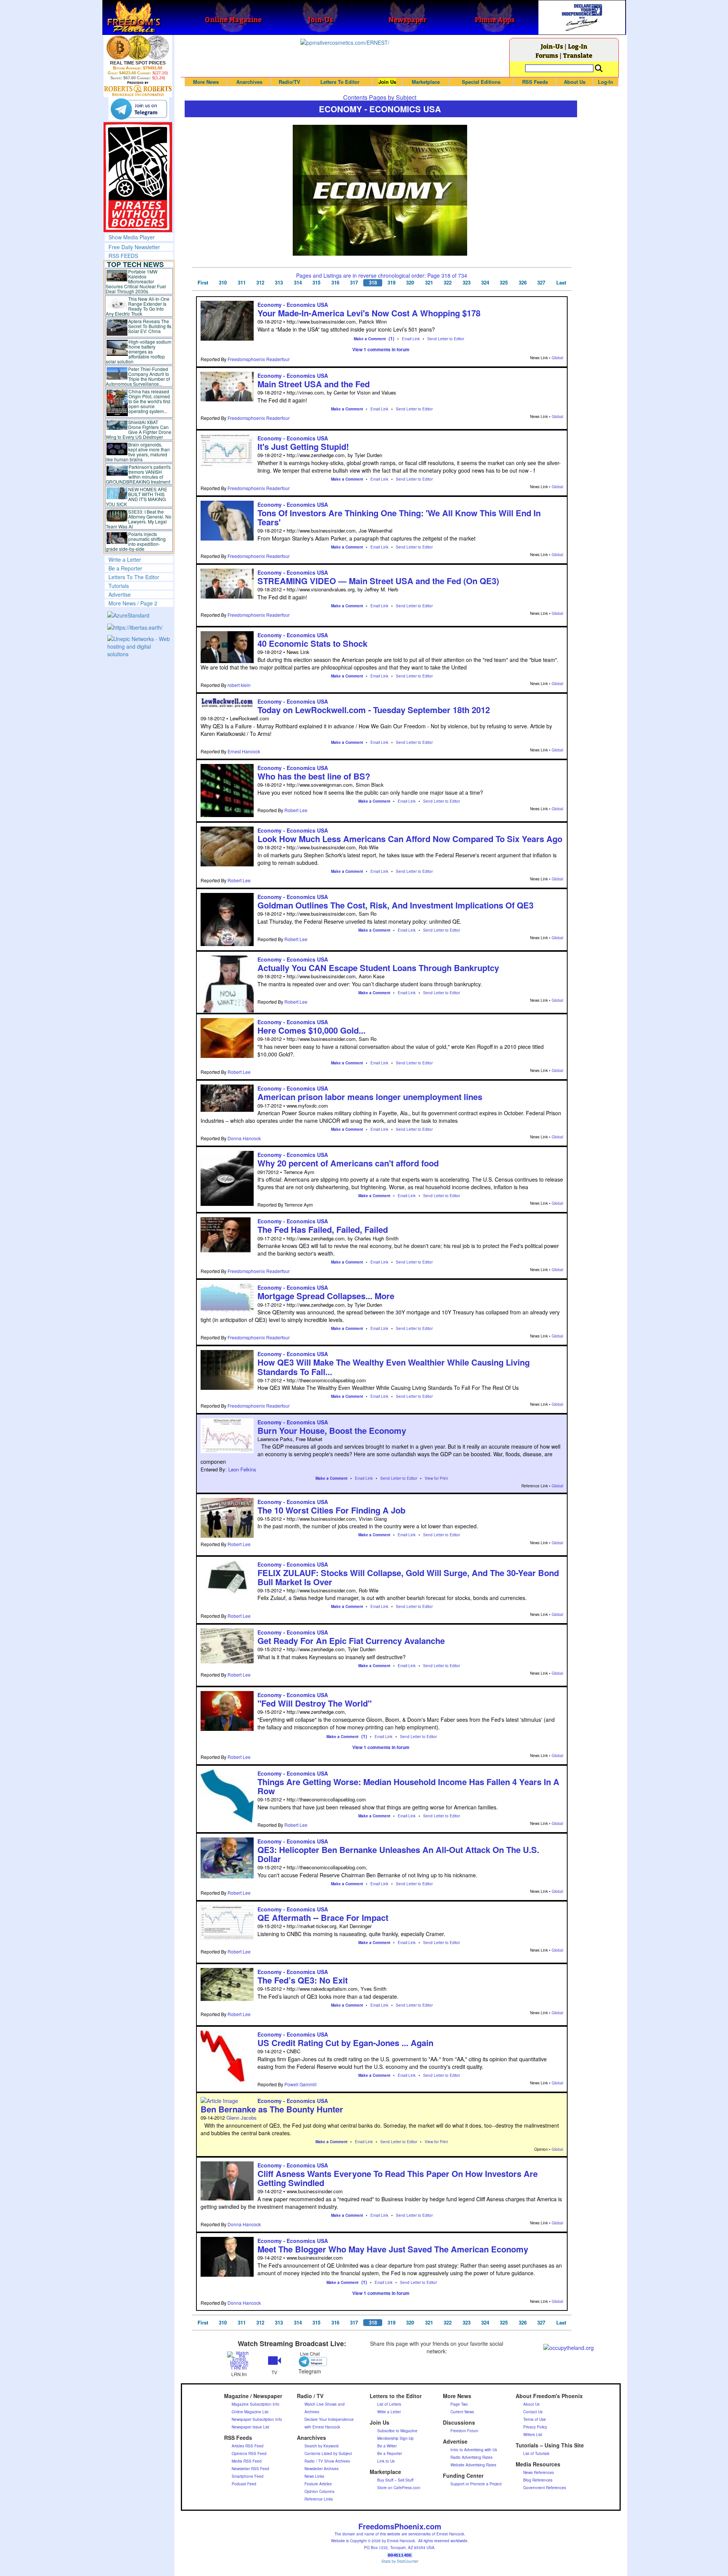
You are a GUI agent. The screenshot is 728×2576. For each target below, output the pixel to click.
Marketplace (426, 82)
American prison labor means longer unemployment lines (370, 1097)
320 (410, 283)
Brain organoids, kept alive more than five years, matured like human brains (138, 452)
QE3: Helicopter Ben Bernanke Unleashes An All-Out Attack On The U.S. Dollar (398, 1854)
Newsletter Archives (322, 2469)
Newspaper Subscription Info (257, 2419)
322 (448, 283)
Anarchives (249, 82)
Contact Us (533, 2412)
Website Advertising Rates (473, 2465)
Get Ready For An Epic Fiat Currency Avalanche (351, 1641)
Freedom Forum (464, 2431)
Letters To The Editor (134, 577)
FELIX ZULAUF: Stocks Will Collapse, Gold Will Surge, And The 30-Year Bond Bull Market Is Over (408, 1577)
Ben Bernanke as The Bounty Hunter (272, 2109)
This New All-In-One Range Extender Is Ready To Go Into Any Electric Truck (138, 306)
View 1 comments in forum (381, 349)
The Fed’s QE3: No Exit (303, 1980)
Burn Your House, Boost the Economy (332, 1430)
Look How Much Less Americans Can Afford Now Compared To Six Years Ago (410, 839)
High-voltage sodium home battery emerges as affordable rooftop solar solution (139, 351)
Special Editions (481, 82)
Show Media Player (132, 237)
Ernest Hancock (244, 751)
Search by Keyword (322, 2446)
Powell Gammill (300, 2084)
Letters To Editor (340, 82)
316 (335, 283)
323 (467, 283)
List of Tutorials (536, 2453)
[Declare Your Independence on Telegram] (139, 109)
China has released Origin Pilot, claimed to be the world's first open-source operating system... (149, 401)
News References (539, 2472)
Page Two (459, 2404)
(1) (391, 338)
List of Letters (389, 2404)
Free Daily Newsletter (134, 247)
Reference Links (319, 2499)
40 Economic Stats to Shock (312, 643)
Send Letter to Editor (446, 339)
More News (206, 82)
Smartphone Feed (248, 2476)
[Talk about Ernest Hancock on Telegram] (310, 2361)
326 (523, 283)
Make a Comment (370, 339)
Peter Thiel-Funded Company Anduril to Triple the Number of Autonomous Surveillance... (138, 376)
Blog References (538, 2480)
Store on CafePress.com (399, 2488)
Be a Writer (387, 2446)
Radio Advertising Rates (471, 2457)
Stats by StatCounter (400, 2561)
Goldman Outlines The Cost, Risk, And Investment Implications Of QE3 (395, 905)
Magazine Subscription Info (256, 2404)
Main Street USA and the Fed (314, 384)
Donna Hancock (244, 1138)
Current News (462, 2412)
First (203, 283)
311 (242, 283)
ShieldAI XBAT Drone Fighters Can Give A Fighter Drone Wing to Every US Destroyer (139, 429)
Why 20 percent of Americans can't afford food (348, 1163)
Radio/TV (289, 82)
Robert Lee (296, 810)
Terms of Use (535, 2419)
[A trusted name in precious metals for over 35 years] (138, 89)
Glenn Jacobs (242, 2118)
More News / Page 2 (133, 603)
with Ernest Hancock (322, 2427)
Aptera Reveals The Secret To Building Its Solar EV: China (150, 326)
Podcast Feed (244, 2484)
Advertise (120, 594)
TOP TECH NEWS (135, 264)
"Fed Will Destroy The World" (315, 1703)
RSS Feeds (535, 82)
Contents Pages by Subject (380, 97)
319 (391, 283)
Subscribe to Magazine (397, 2431)
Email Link (411, 339)
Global (557, 358)
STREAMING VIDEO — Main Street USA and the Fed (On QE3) (378, 581)
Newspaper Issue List (250, 2427)
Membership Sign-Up (395, 2438)
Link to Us (386, 2461)
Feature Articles (318, 2484)
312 (260, 283)
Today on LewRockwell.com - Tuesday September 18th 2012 (374, 710)
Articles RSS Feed (248, 2446)
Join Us (387, 82)
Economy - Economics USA (293, 305)
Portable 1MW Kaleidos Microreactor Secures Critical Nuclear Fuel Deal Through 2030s (136, 281)
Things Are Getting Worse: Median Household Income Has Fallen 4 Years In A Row (408, 1786)
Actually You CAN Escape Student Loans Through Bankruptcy (378, 968)
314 (298, 283)
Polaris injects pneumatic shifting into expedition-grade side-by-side (136, 541)
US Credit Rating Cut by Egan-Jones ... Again (345, 2043)
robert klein (239, 685)
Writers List (533, 2435)
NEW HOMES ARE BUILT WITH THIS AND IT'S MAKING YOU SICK (137, 497)
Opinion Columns (319, 2491)
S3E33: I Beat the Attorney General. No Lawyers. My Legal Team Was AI (139, 519)
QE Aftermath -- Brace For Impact (323, 1917)
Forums (547, 55)
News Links (314, 2476)
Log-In (578, 46)
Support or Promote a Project (476, 2484)
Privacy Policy (535, 2427)
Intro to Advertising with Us (474, 2450)
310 (223, 283)
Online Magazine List (250, 2412)
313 (279, 283)
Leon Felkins (242, 1469)
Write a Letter (125, 560)
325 (504, 283)
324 (485, 283)
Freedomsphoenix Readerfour (259, 359)
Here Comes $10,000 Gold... (311, 1030)
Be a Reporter (125, 568)
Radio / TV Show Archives (327, 2461)
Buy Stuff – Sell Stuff (395, 2480)
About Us (575, 82)
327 (541, 283)
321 (429, 283)
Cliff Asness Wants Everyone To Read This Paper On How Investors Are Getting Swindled (398, 2178)
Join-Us (552, 46)
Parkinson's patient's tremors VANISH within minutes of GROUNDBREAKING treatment (138, 474)
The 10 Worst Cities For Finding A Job (331, 1510)
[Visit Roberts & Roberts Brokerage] (138, 47)
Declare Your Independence (329, 2419)
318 (373, 283)
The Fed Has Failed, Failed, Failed (323, 1229)
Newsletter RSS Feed (250, 2469)
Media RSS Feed (247, 2461)
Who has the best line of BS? (314, 776)
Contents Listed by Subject (328, 2453)
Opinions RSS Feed (249, 2453)
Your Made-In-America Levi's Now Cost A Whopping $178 (369, 313)
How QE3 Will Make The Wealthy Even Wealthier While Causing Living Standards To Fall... (394, 1367)
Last (561, 283)
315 (316, 283)
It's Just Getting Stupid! (303, 446)
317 (354, 283)
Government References (545, 2488)
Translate (578, 55)
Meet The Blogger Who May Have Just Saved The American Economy (393, 2249)
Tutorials (119, 586)
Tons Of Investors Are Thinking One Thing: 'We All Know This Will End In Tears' (399, 517)
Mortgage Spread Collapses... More (326, 1296)
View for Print (436, 1478)
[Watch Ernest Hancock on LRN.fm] (239, 2360)
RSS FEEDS (123, 256)
